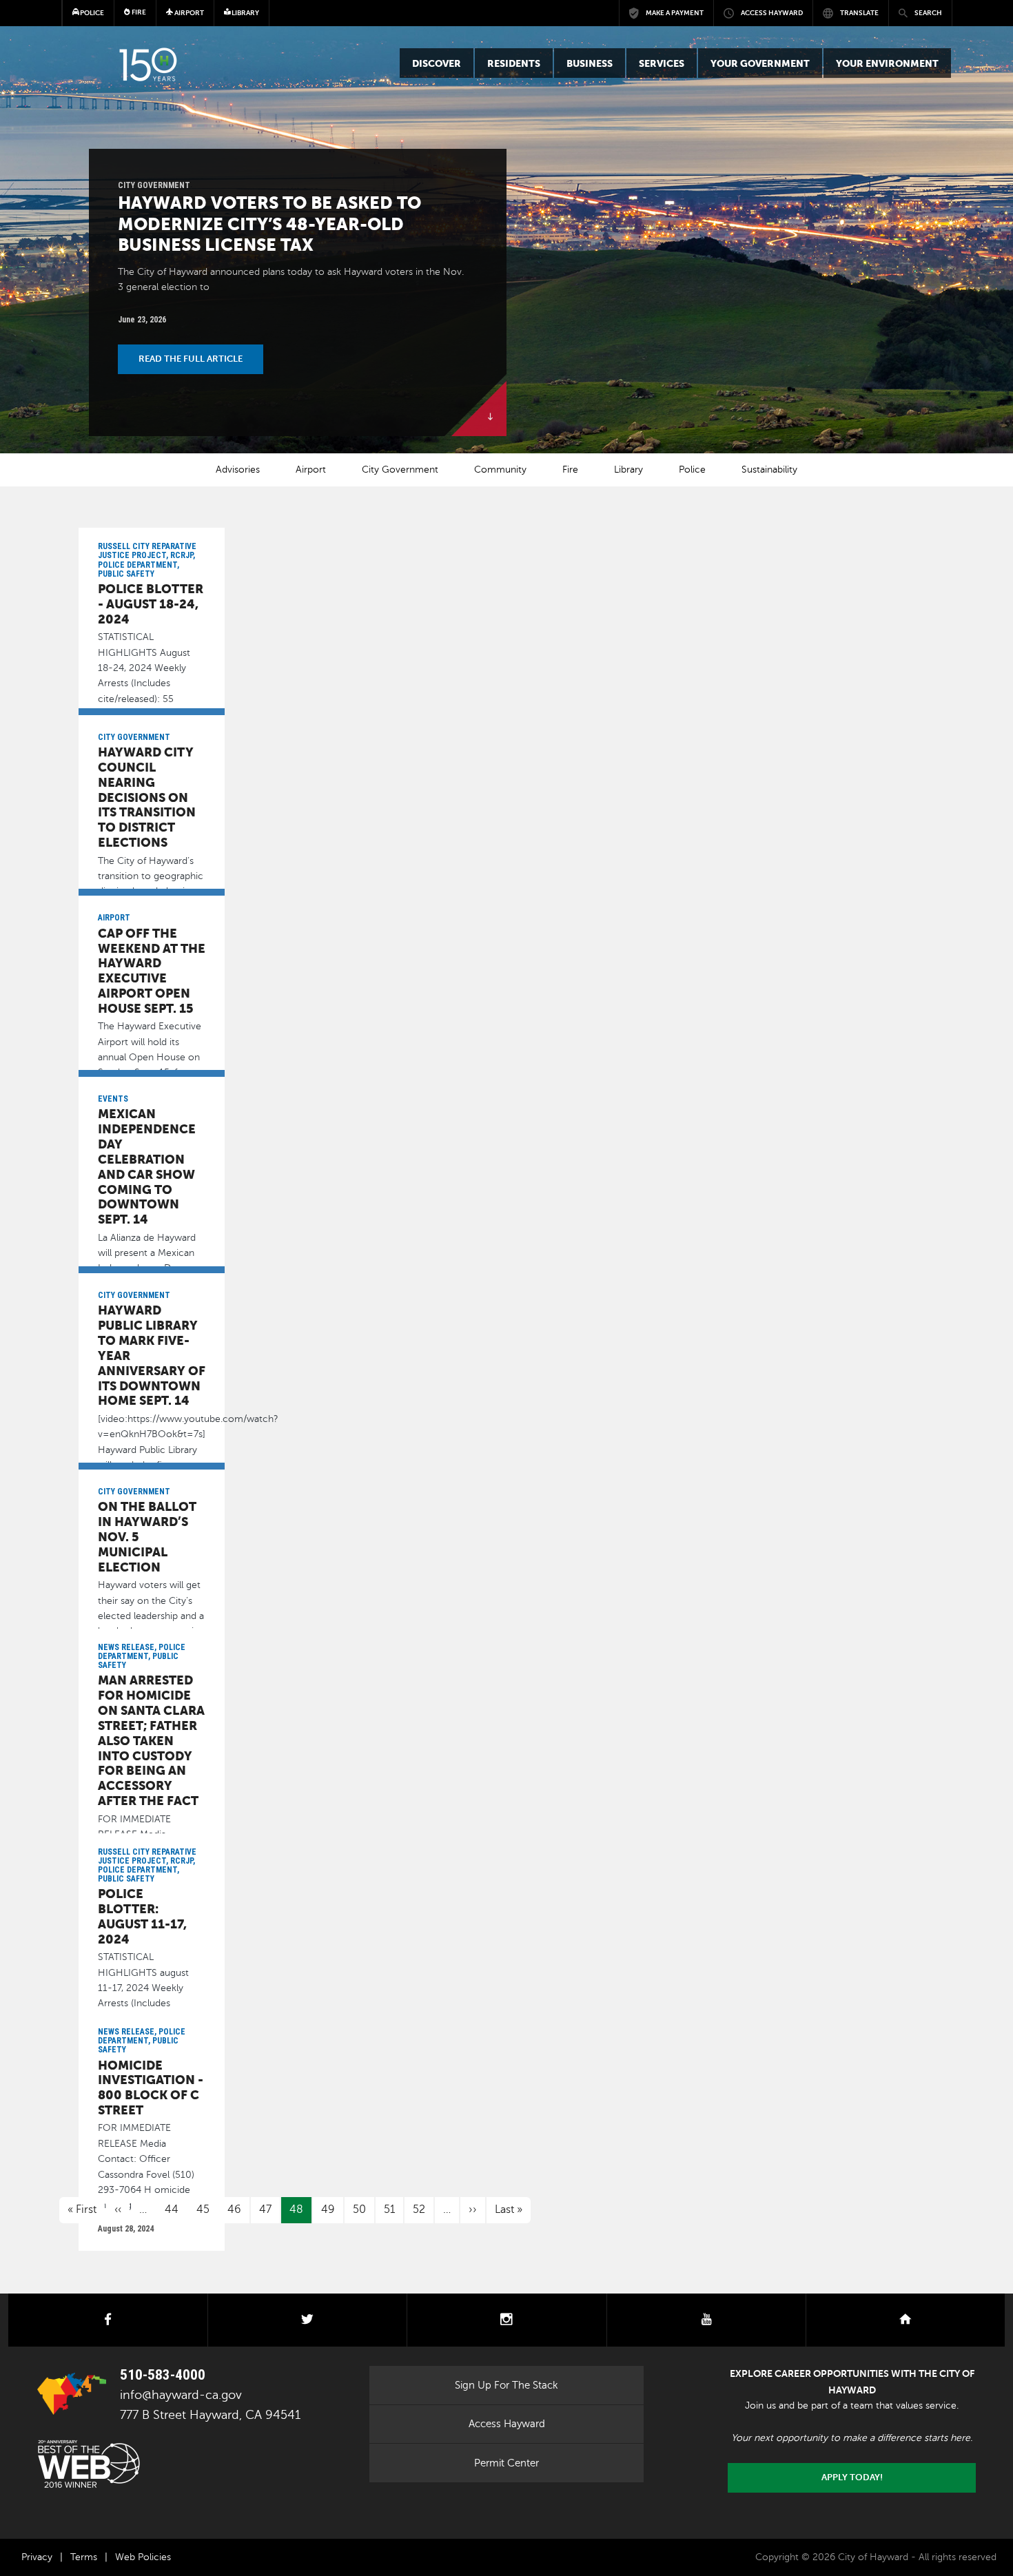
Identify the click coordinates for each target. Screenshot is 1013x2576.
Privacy (37, 2557)
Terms (84, 2557)
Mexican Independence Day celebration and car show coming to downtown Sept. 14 (147, 1166)
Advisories (238, 470)
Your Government (760, 63)
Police (692, 470)
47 (265, 2209)
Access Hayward (507, 2424)
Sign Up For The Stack (506, 2385)
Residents (514, 63)
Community (500, 470)
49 (328, 2209)
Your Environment (887, 63)
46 (234, 2209)
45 (203, 2209)
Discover (437, 63)
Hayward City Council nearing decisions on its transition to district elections (147, 797)
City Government (400, 470)
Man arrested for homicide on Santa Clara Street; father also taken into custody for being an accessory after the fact (151, 1740)
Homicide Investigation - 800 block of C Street (151, 2088)
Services (662, 63)
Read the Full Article (191, 359)
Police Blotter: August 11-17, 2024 (142, 1916)
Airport (311, 470)
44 (172, 2209)
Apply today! (852, 2477)
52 (419, 2209)
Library (628, 470)
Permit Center (506, 2463)
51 (389, 2209)
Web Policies (143, 2557)
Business (590, 63)
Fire (138, 12)
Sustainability (769, 470)
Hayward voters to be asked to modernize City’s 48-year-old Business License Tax (269, 224)
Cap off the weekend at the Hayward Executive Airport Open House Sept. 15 (152, 971)
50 (359, 2209)
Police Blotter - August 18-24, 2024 (151, 604)
